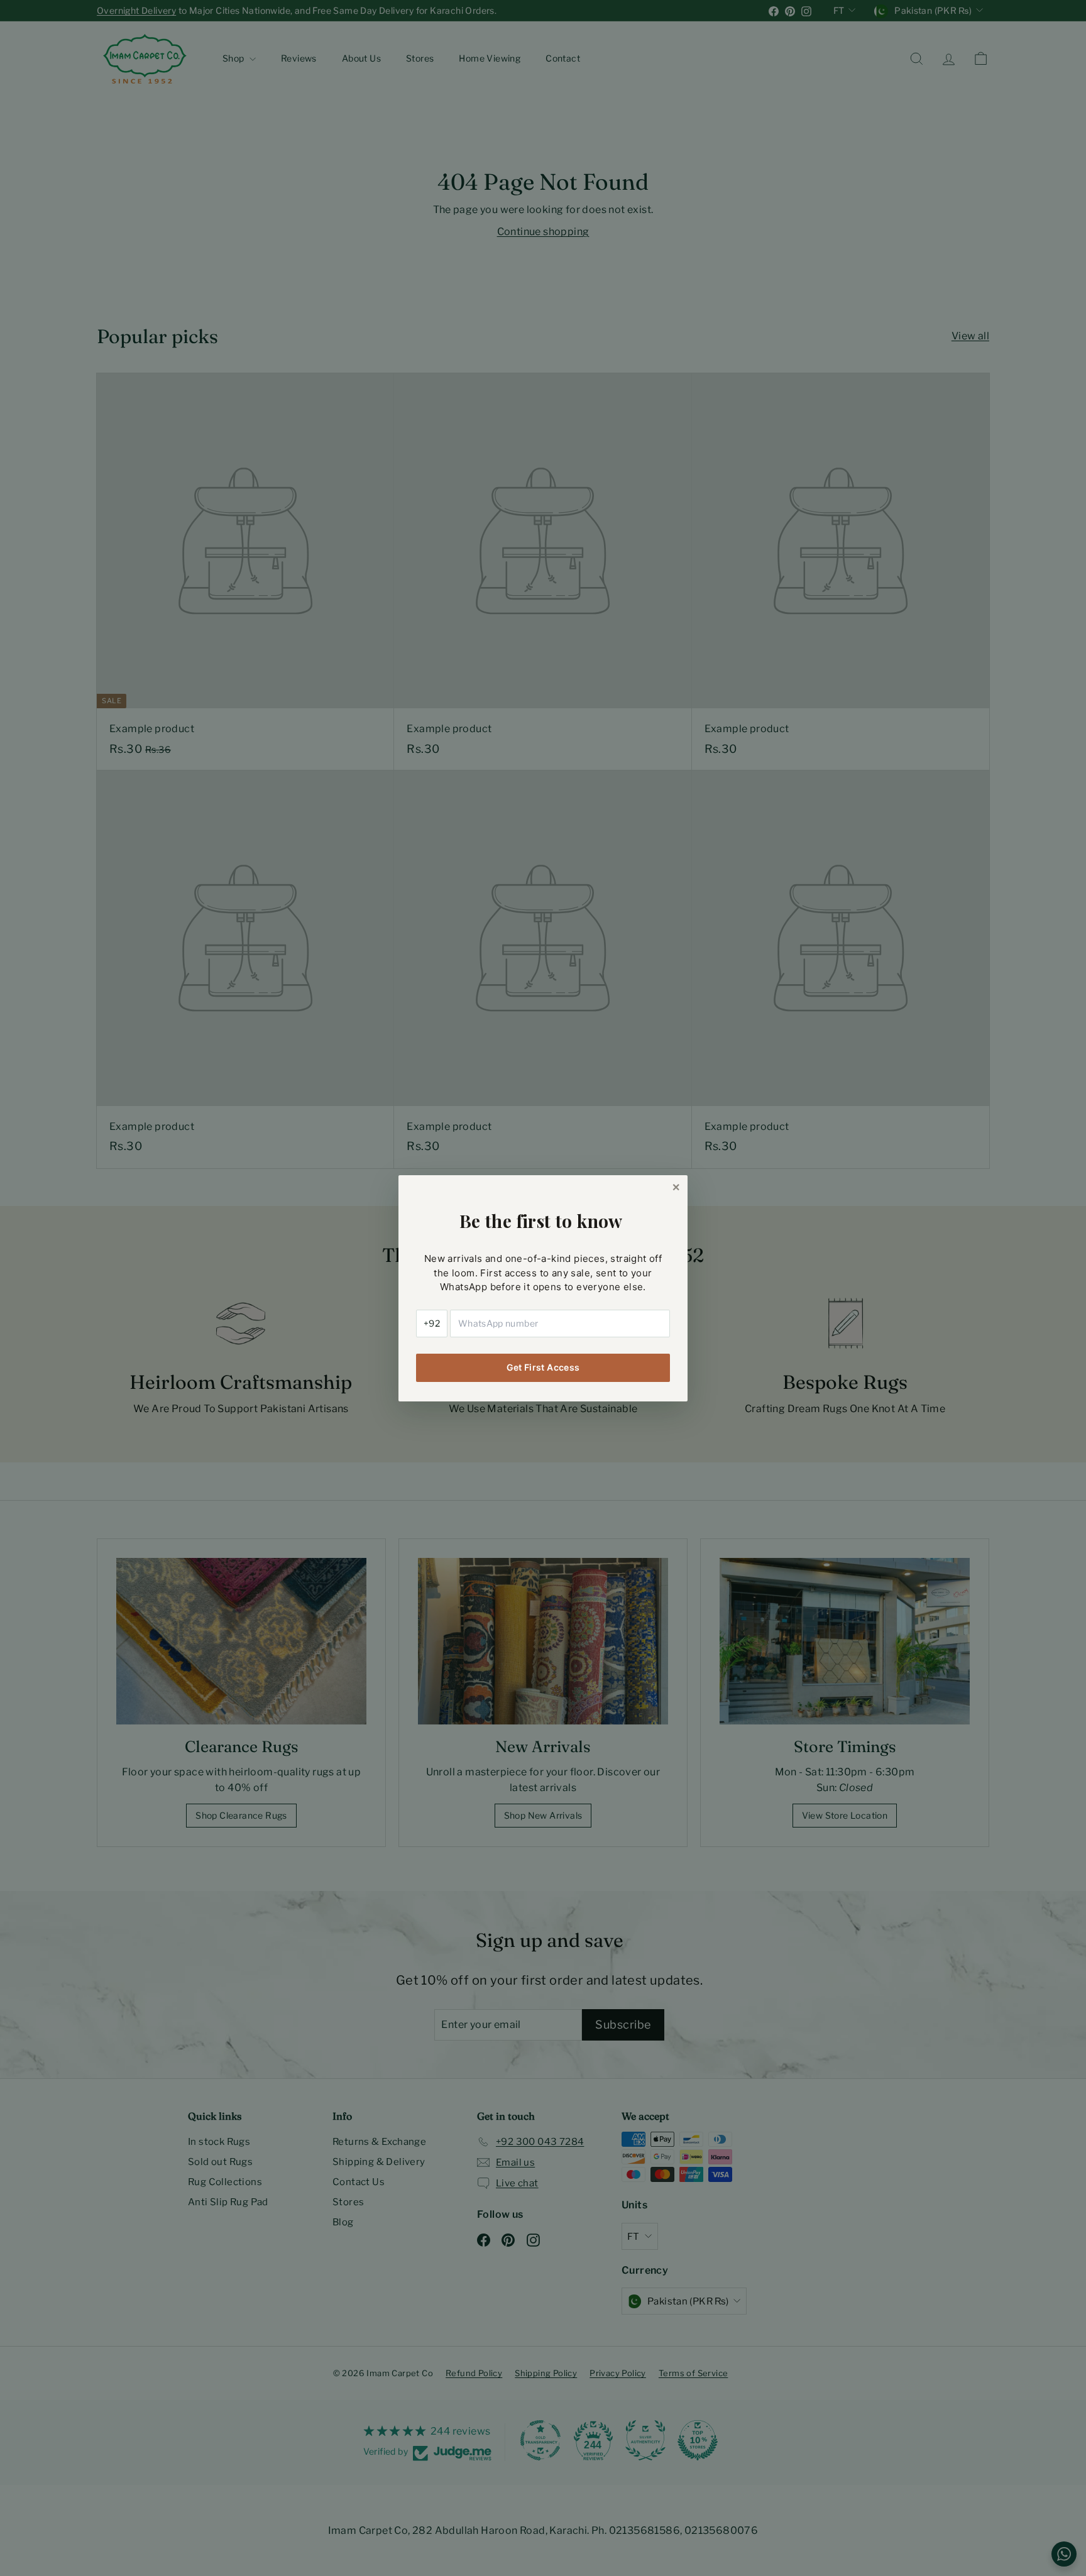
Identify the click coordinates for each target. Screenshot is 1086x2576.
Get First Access (543, 1367)
